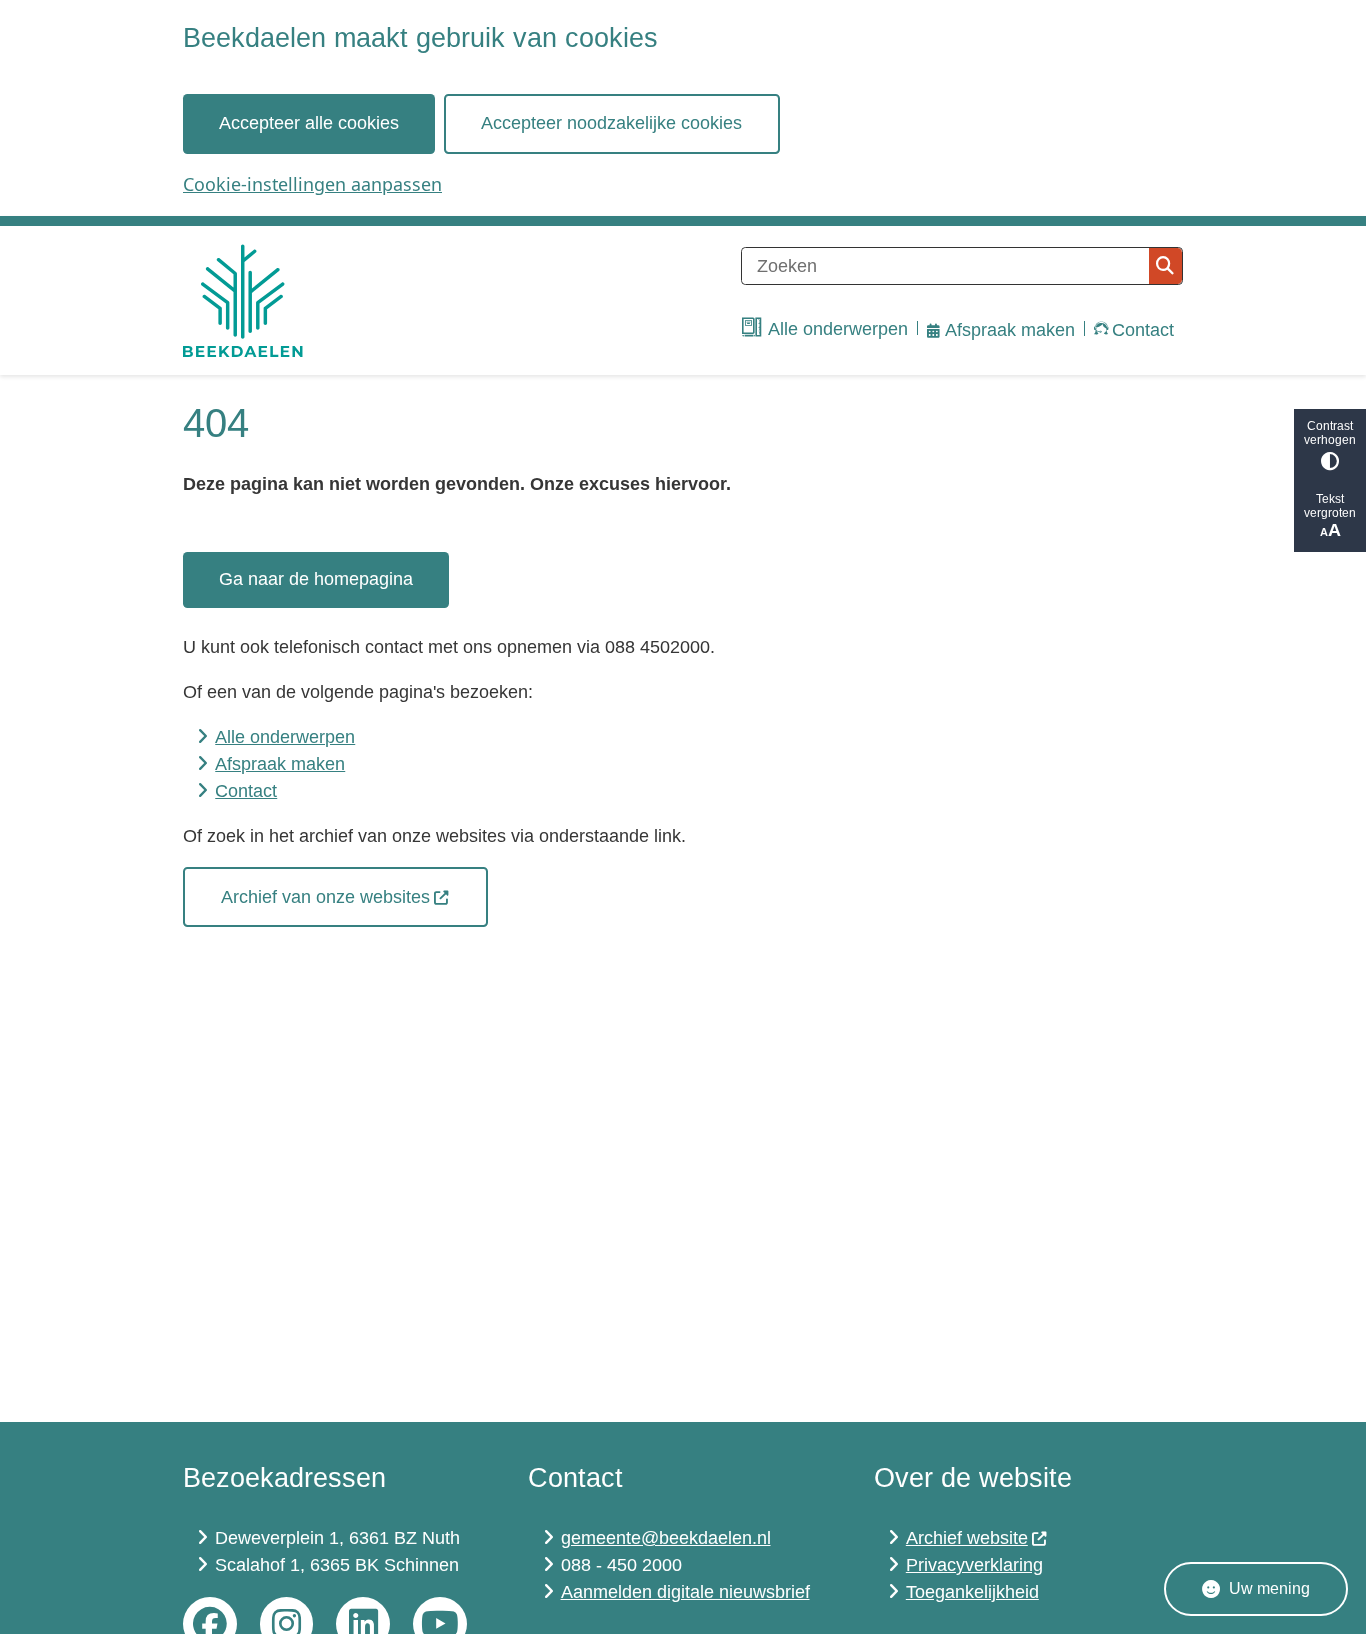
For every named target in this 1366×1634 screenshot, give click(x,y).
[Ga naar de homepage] (243, 300)
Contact (246, 791)
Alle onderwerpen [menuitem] (838, 329)
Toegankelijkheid (972, 1592)
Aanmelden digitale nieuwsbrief (685, 1592)
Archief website (967, 1538)
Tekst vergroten (1330, 506)
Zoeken (1165, 266)
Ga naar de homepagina (316, 579)
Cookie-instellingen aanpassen (312, 184)
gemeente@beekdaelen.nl (666, 1538)
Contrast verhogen (1330, 433)
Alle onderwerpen (285, 737)
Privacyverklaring (974, 1565)
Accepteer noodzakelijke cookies (611, 123)
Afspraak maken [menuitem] (1010, 330)
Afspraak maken (280, 764)
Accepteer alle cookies (309, 123)
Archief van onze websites (325, 897)
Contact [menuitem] (1143, 330)
